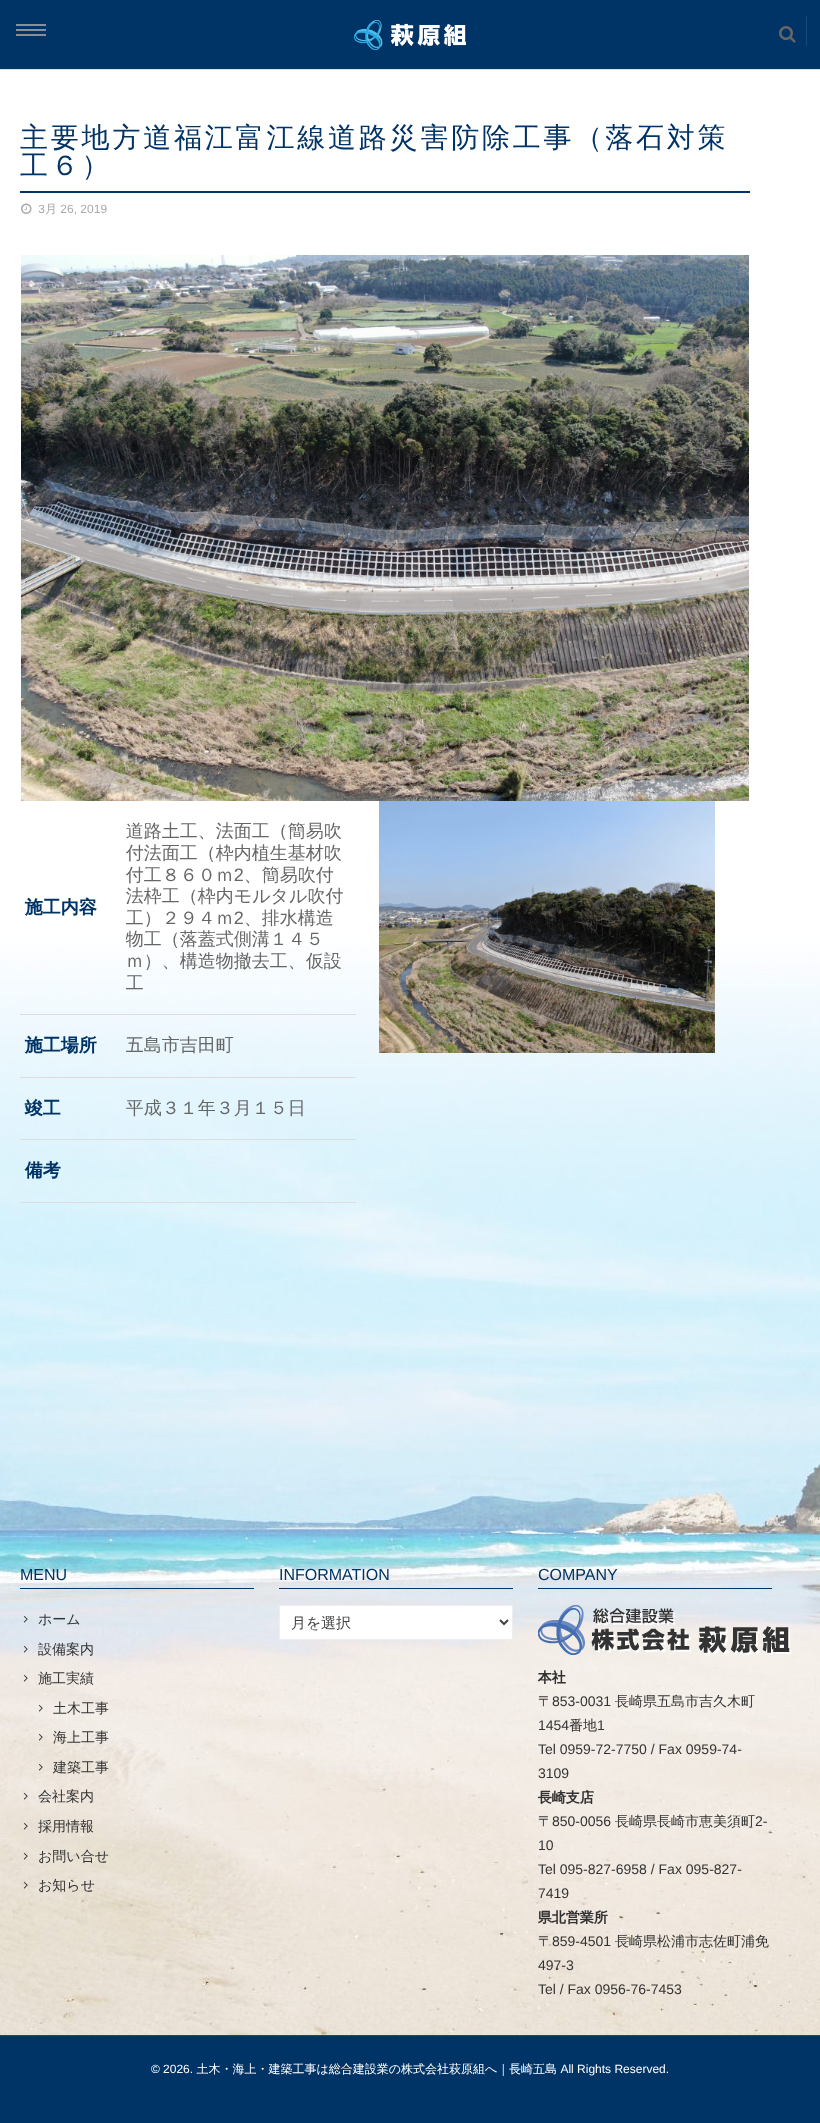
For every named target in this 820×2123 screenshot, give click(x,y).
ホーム (59, 1619)
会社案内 (66, 1796)
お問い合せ (73, 1856)
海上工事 (81, 1737)
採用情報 (66, 1826)
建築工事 (81, 1767)
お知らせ (66, 1885)
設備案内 (66, 1649)
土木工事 (81, 1708)
